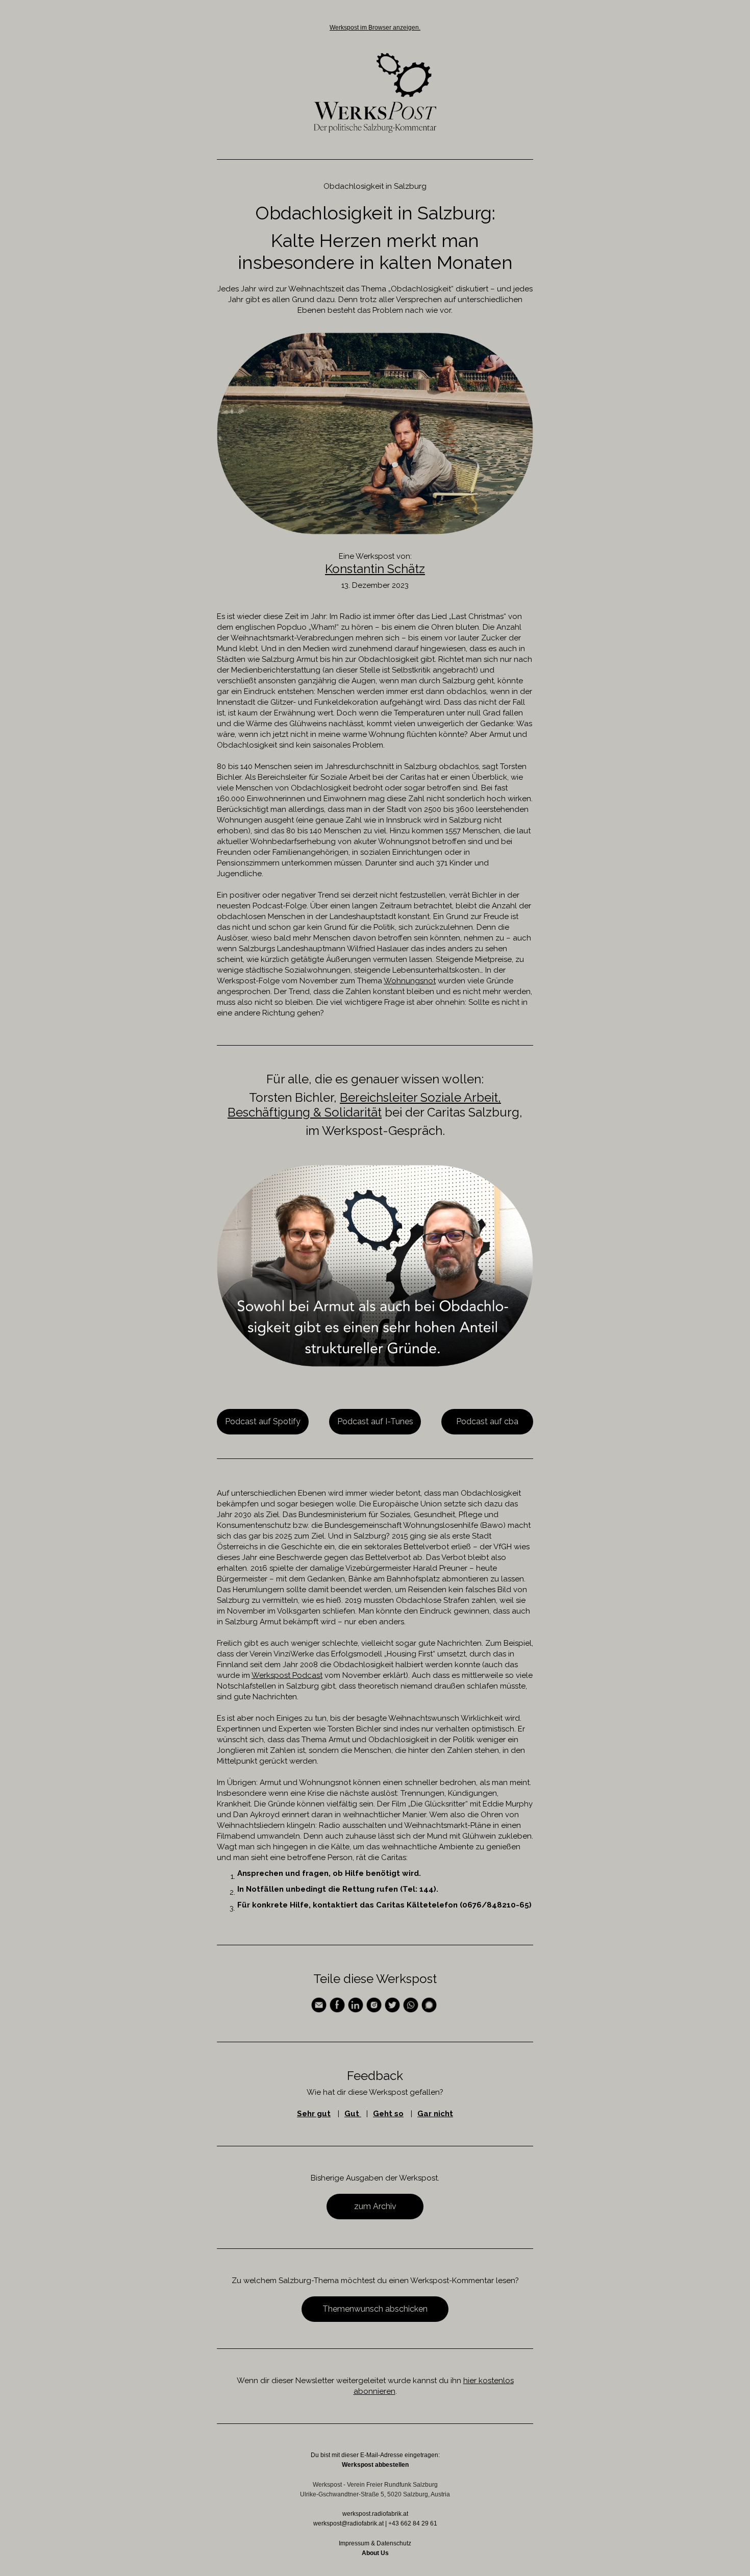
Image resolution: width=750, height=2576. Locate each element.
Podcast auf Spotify (263, 1421)
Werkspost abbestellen (375, 2465)
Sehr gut (314, 2114)
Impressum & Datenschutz (375, 2543)
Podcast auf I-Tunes (375, 1421)
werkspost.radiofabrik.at (375, 2514)
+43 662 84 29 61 (413, 2523)
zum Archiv (375, 2206)
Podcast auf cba (487, 1421)
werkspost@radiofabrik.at (348, 2523)
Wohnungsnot (410, 981)
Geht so (388, 2114)
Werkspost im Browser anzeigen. (375, 28)
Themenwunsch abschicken (375, 2309)
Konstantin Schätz (375, 569)
